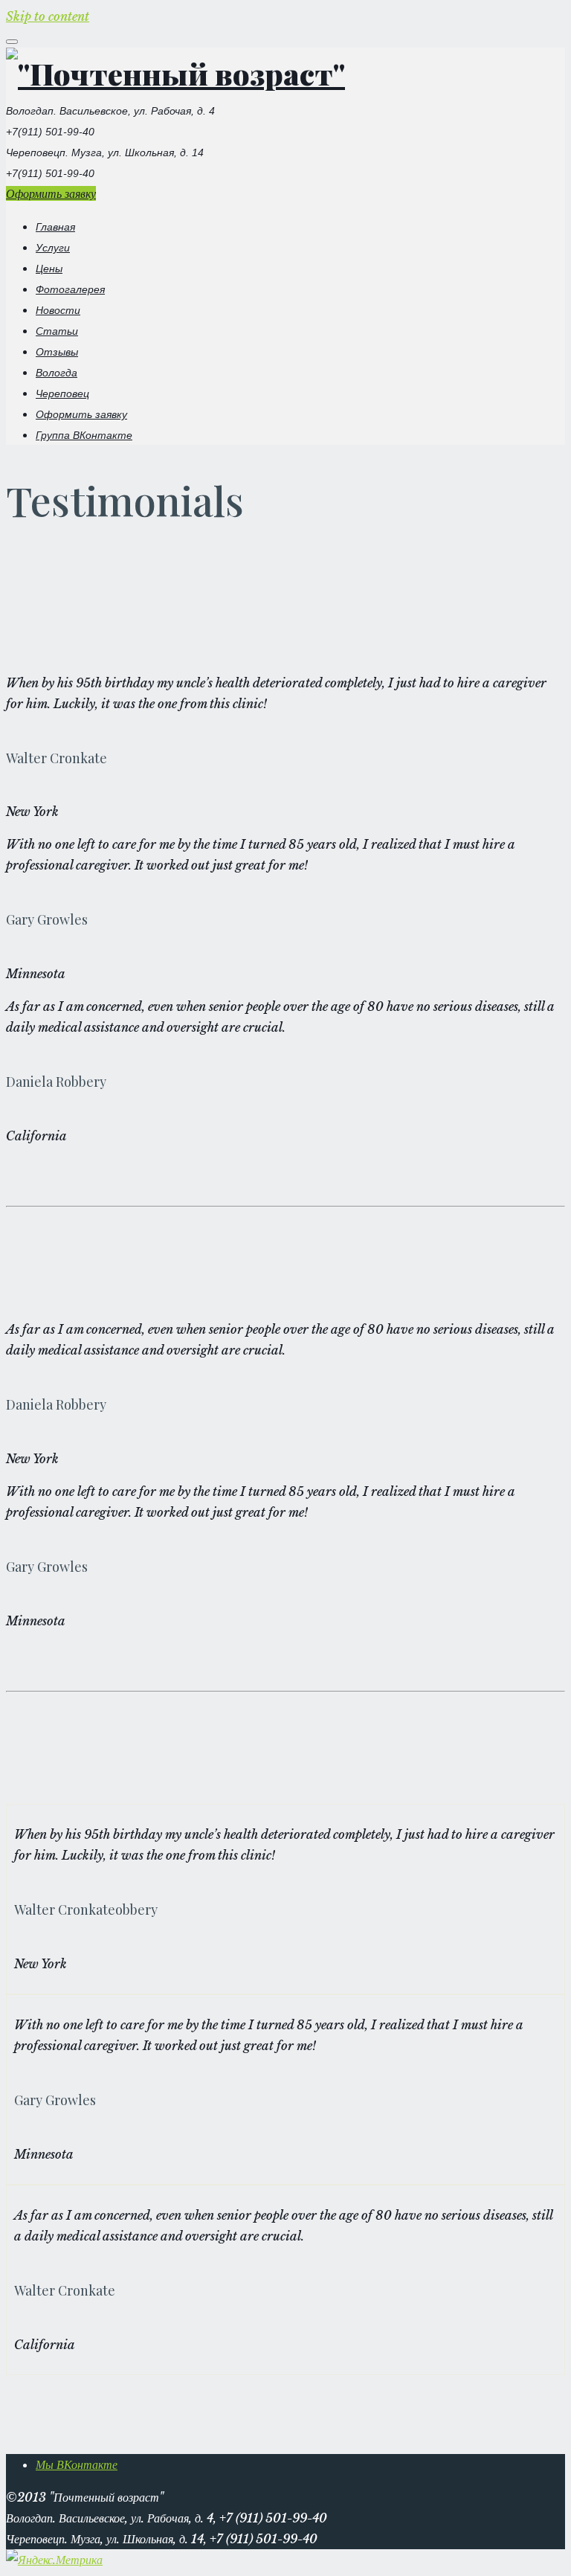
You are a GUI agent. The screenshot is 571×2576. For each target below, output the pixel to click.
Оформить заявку (51, 193)
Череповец (62, 394)
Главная (55, 227)
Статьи (57, 331)
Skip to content (48, 16)
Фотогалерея (70, 289)
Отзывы (57, 352)
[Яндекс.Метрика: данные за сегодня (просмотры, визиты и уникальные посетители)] (54, 2560)
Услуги (53, 248)
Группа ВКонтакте (84, 435)
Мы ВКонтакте (77, 2464)
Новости (58, 310)
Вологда (57, 373)
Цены (49, 269)
